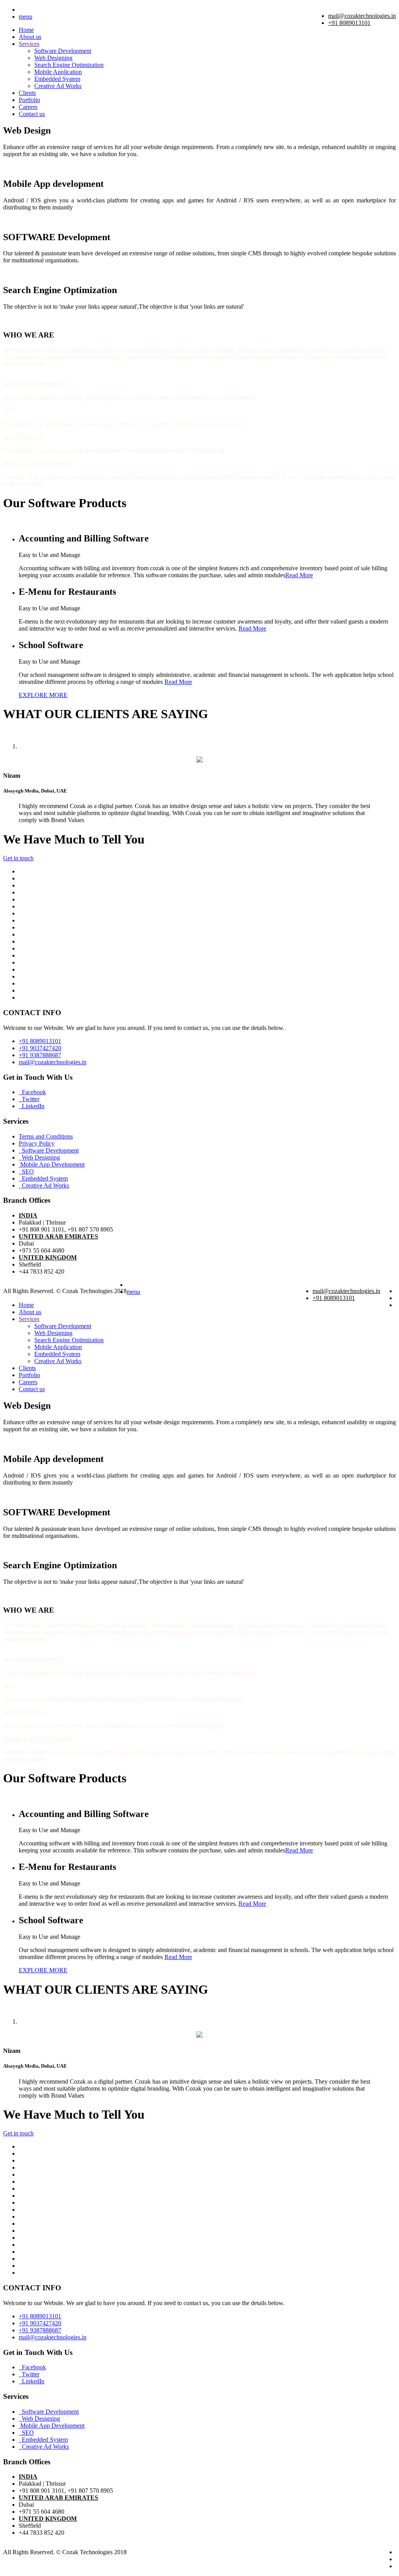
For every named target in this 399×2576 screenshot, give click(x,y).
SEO (26, 1171)
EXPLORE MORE (43, 695)
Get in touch (18, 858)
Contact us (32, 114)
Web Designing (53, 58)
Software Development (63, 51)
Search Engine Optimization (69, 65)
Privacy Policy (37, 1143)
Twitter (29, 1099)
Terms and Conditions (46, 1136)
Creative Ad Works (58, 86)
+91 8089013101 (349, 23)
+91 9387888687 (40, 1055)
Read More (299, 575)
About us (30, 37)
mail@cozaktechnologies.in (362, 16)
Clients (27, 93)
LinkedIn (32, 1106)
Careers (28, 107)
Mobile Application (58, 72)
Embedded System (57, 79)
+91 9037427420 (40, 1048)
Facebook (32, 1092)
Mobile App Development (52, 1164)
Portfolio (29, 100)
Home (26, 30)
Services (29, 44)
